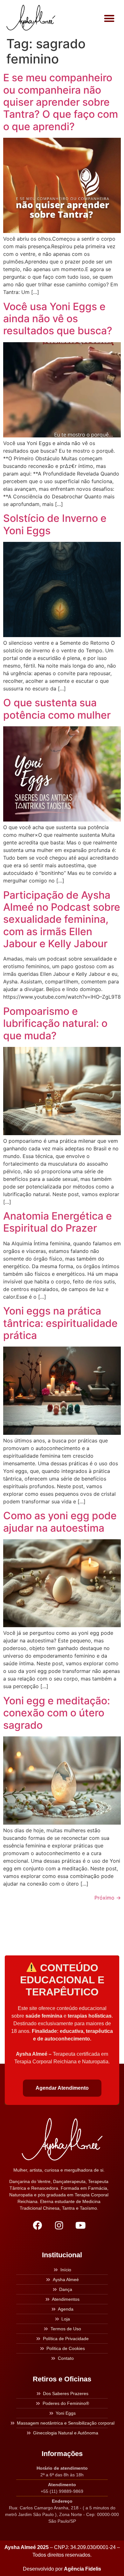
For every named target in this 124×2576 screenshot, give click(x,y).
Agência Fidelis (83, 2569)
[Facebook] (37, 2225)
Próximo (108, 1898)
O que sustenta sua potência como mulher (57, 709)
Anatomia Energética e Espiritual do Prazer (58, 1222)
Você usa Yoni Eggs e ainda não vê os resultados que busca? (58, 319)
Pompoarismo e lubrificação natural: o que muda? (55, 1023)
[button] (110, 18)
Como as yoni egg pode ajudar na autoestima (60, 1522)
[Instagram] (59, 2225)
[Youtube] (80, 2225)
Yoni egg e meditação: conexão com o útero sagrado (57, 1713)
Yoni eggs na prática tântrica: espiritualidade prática (60, 1323)
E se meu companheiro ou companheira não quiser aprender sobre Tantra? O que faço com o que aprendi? (61, 102)
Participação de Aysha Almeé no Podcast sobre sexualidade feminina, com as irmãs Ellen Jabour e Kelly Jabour (62, 919)
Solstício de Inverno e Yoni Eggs (55, 524)
